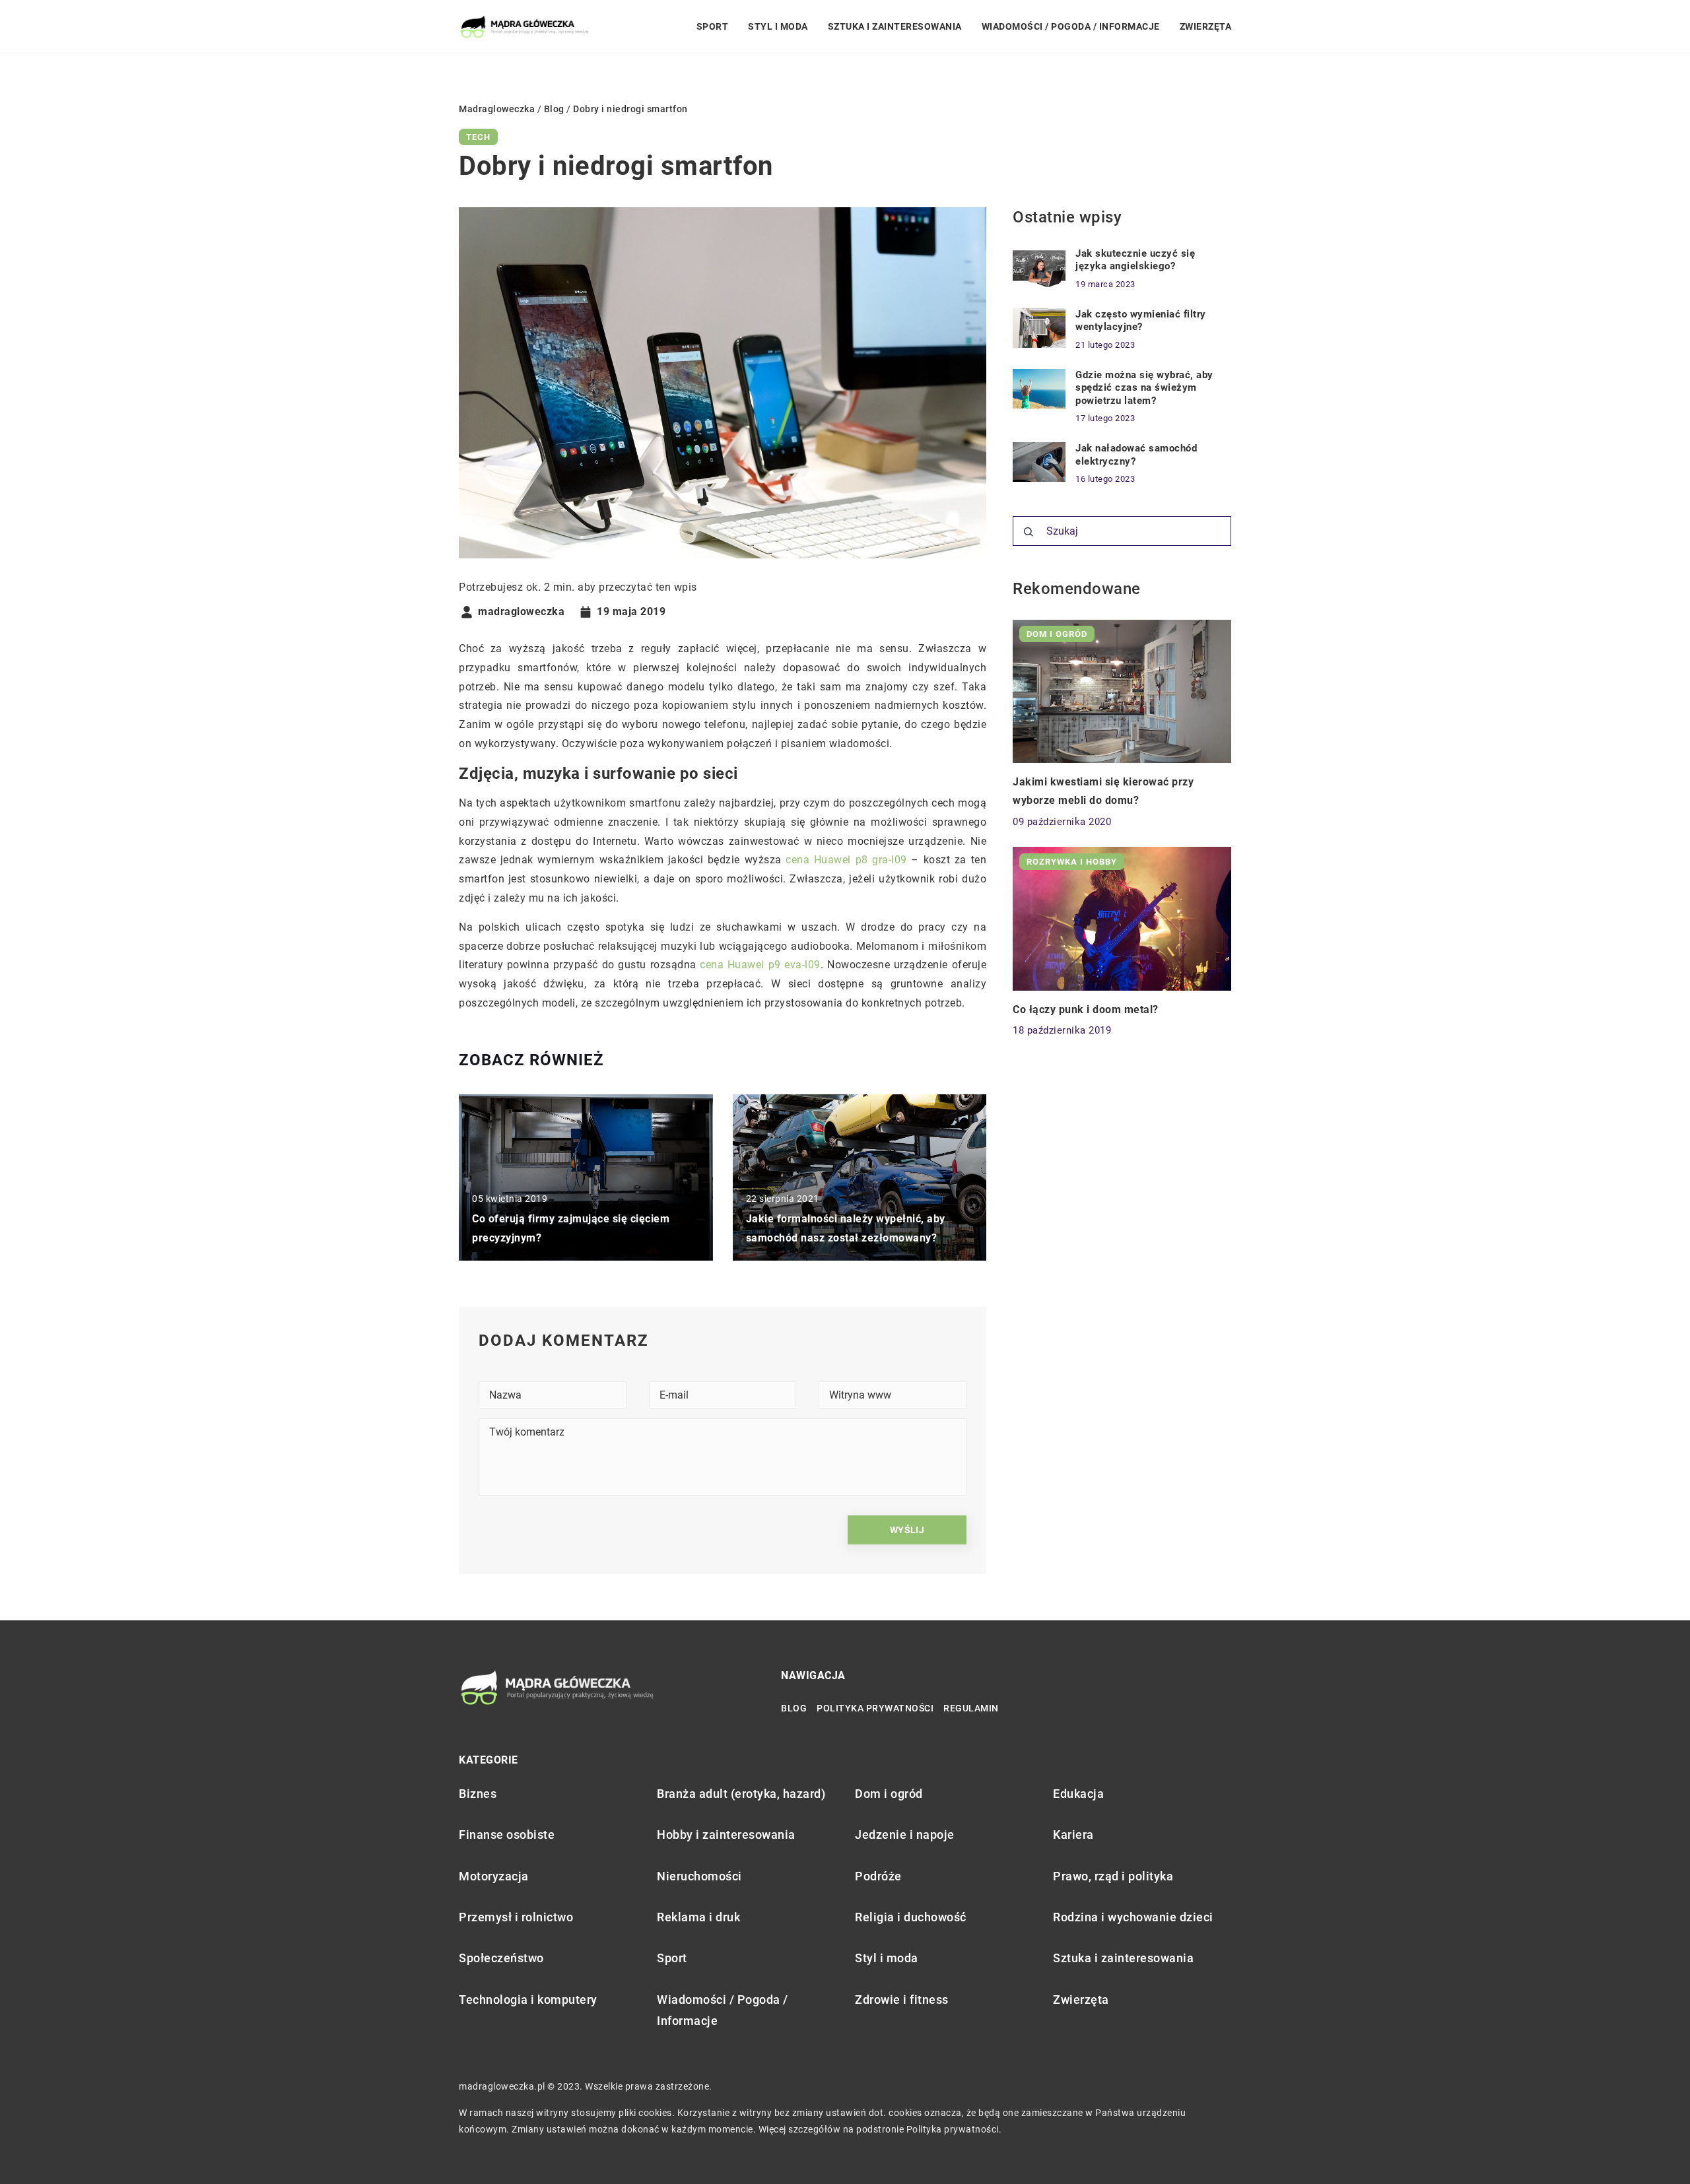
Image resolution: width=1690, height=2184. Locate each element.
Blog (794, 1708)
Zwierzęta (1206, 26)
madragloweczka (521, 612)
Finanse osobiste (507, 1835)
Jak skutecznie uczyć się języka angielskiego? (1135, 260)
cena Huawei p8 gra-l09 (846, 860)
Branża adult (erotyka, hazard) (741, 1794)
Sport (713, 26)
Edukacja (1078, 1794)
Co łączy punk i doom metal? (1086, 1009)
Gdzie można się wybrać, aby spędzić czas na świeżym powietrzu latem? (1144, 388)
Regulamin (971, 1708)
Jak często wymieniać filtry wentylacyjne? (1141, 321)
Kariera (1073, 1835)
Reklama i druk (698, 1917)
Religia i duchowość (911, 1917)
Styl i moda (778, 26)
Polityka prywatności (875, 1708)
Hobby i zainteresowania (726, 1835)
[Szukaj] (1029, 532)
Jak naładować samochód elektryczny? (1136, 455)
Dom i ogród (889, 1794)
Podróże (878, 1876)
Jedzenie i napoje (905, 1835)
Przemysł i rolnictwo (516, 1917)
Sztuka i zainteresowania (895, 26)
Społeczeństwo (501, 1958)
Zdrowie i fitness (902, 2000)
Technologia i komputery (528, 2000)
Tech (478, 137)
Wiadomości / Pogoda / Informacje (1071, 26)
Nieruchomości (699, 1876)
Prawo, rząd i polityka (1113, 1876)
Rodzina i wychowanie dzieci (1133, 1917)
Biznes (478, 1794)
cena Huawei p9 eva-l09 (760, 965)
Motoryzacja (494, 1876)
